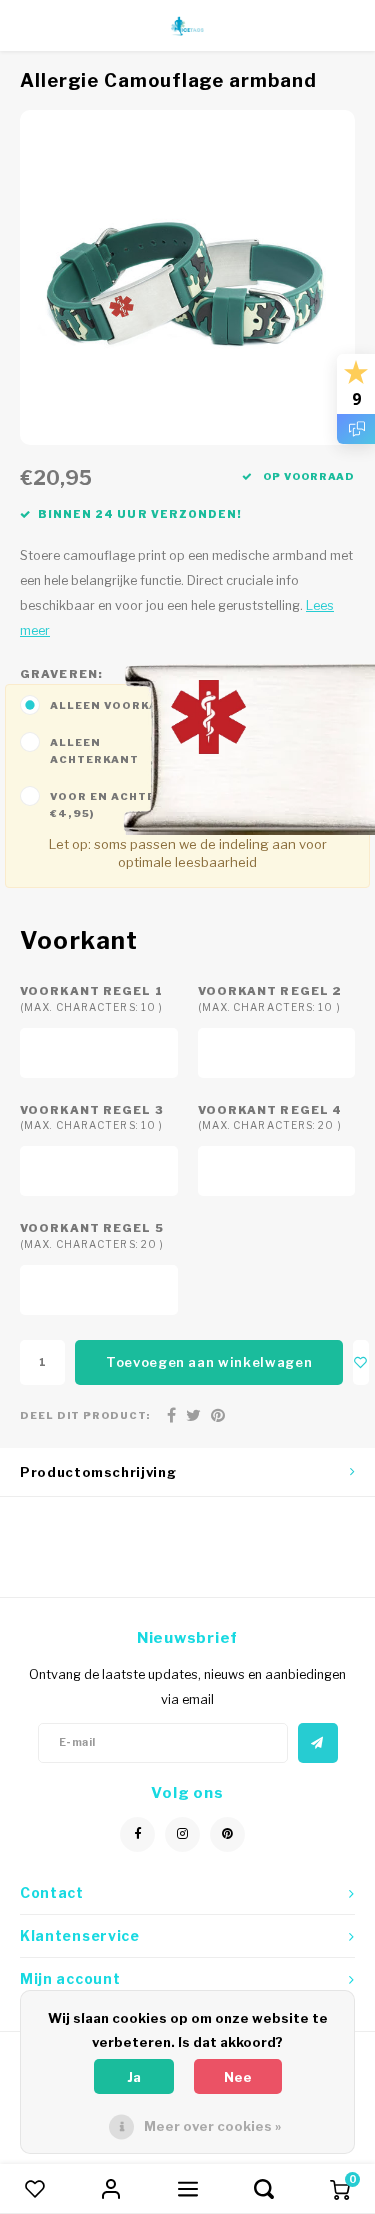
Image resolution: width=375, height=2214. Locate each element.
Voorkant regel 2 (270, 998)
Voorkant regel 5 (92, 1235)
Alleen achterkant (94, 750)
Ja (134, 2077)
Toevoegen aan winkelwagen (209, 1362)
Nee (238, 2077)
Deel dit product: (85, 1415)
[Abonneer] (318, 1743)
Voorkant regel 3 (92, 1117)
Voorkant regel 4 (270, 1117)
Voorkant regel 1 (91, 998)
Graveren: (61, 674)
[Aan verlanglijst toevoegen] (361, 1362)
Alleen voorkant (113, 705)
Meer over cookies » (212, 2126)
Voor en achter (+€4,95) (114, 804)
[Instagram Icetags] (182, 1834)
